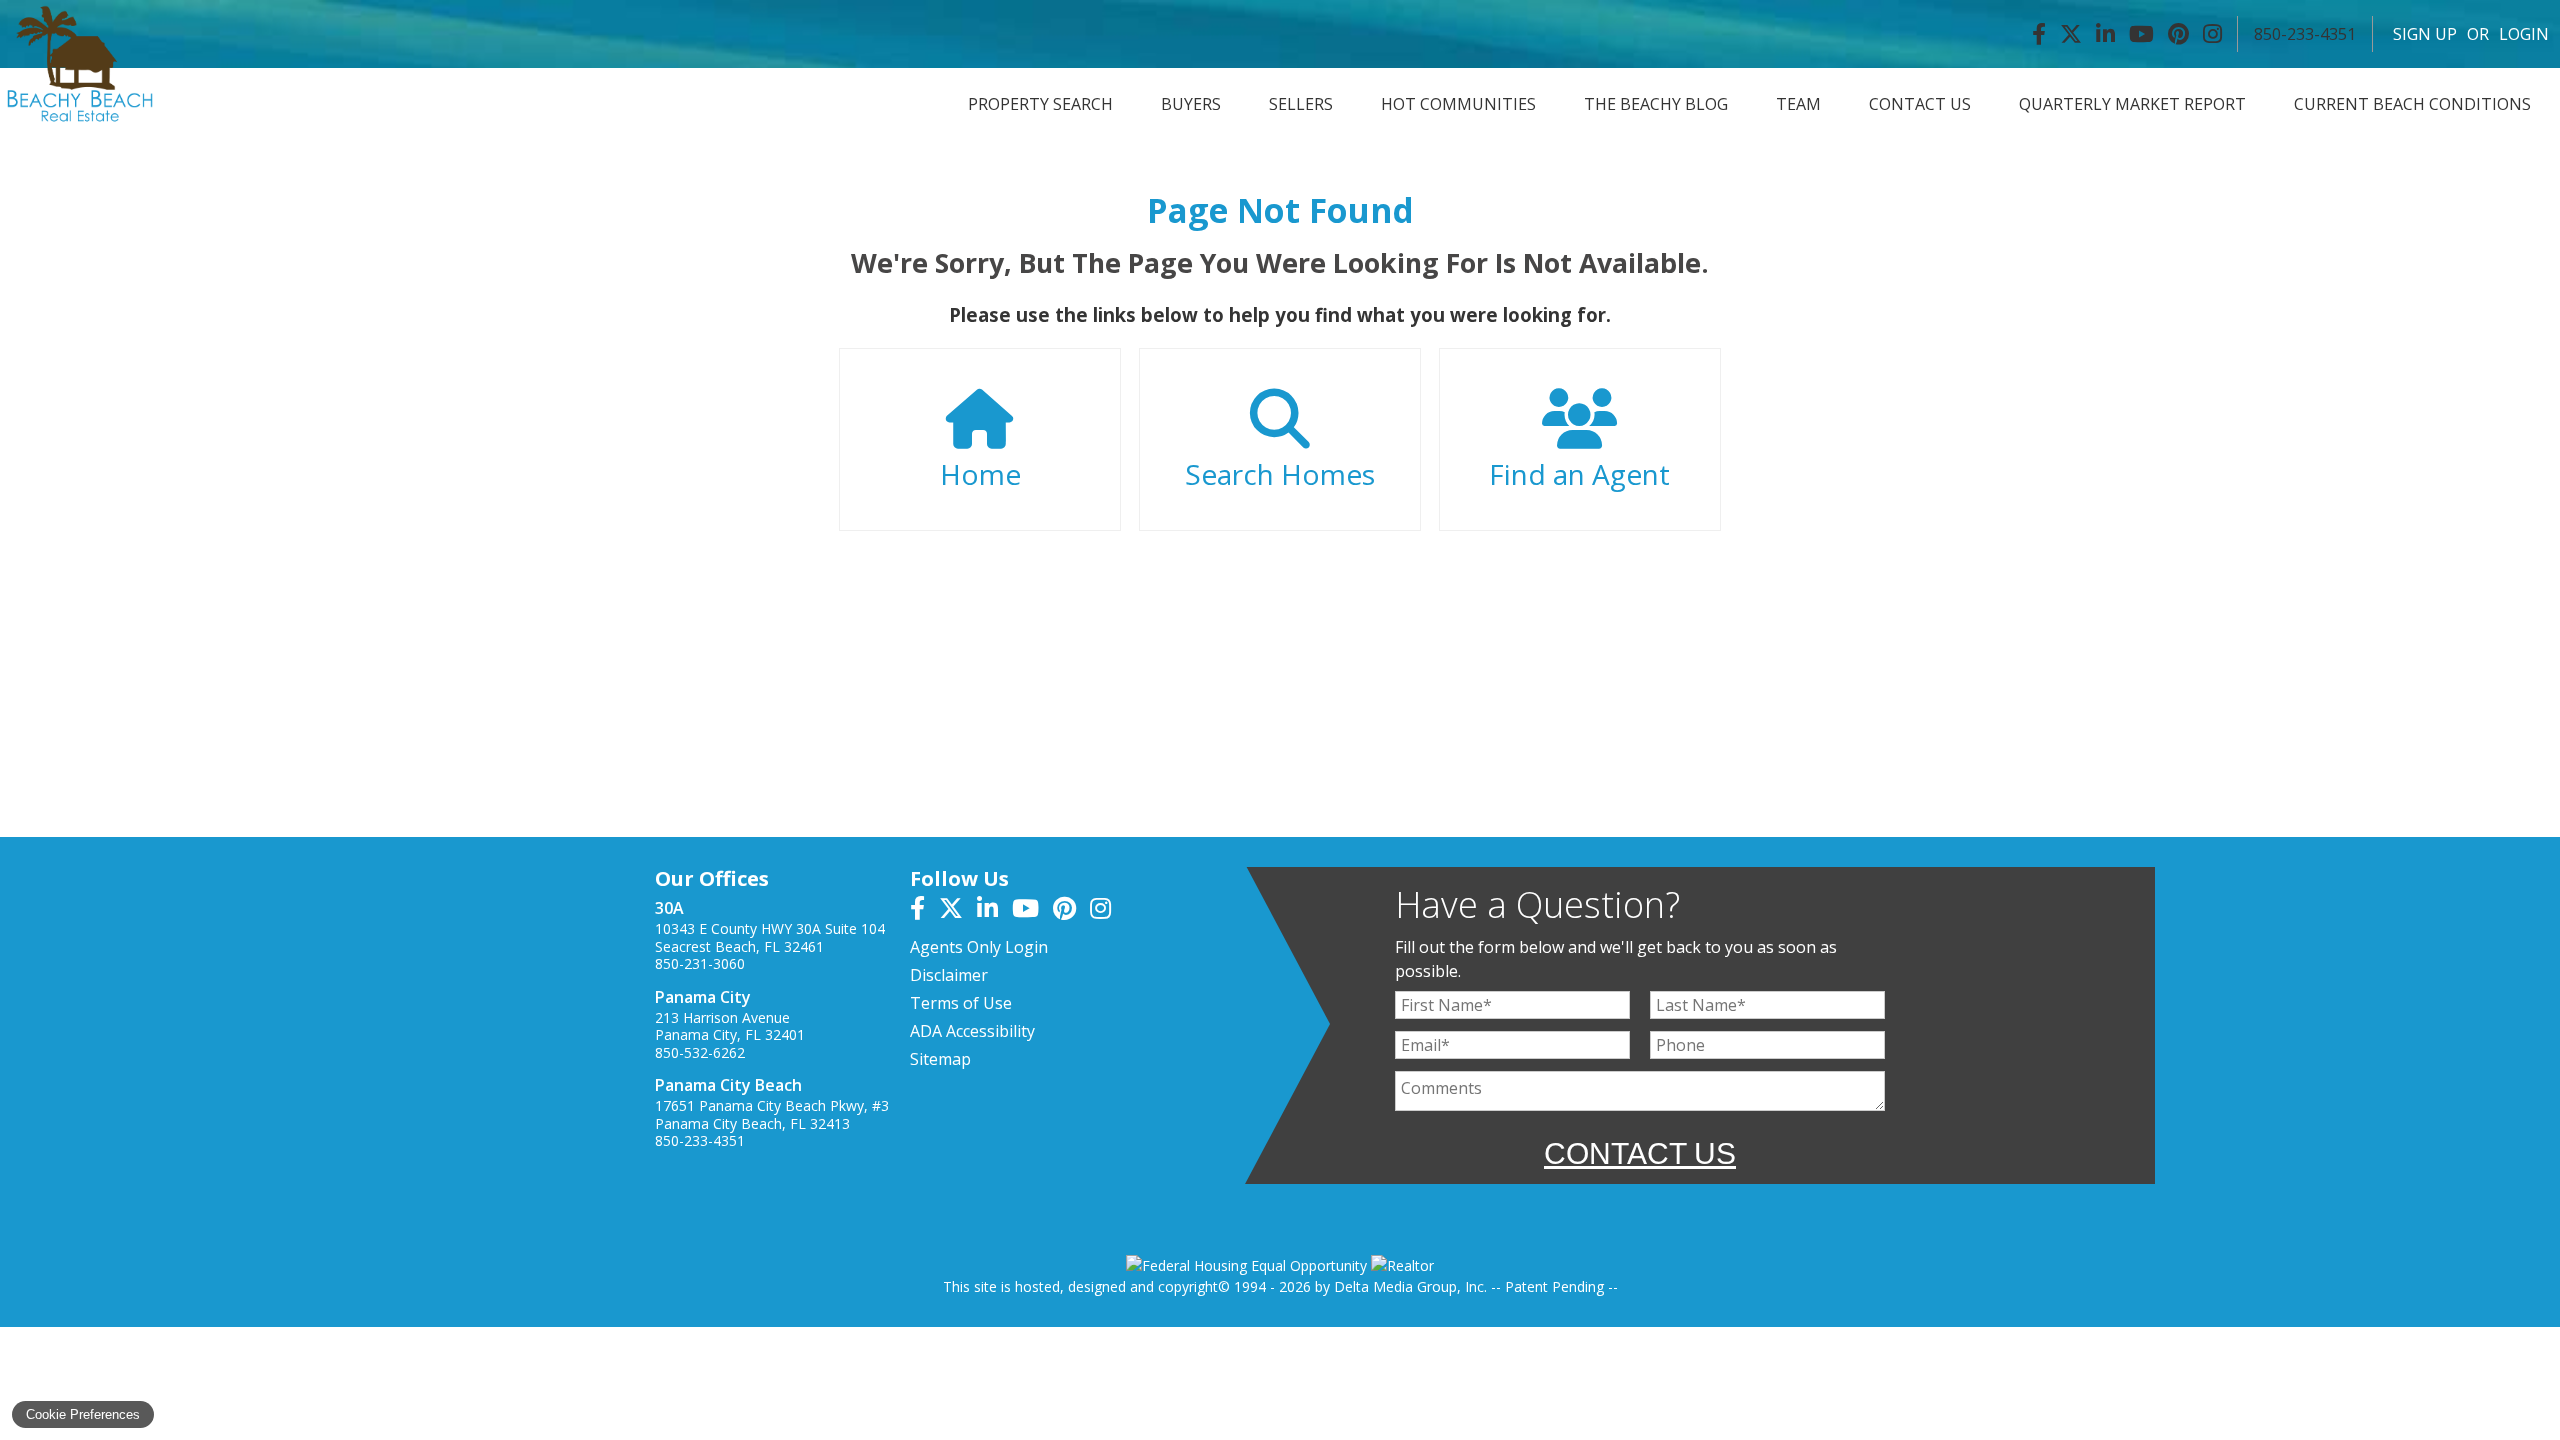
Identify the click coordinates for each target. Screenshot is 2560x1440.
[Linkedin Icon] (2105, 34)
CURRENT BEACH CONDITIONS (2412, 104)
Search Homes (1280, 474)
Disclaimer (949, 975)
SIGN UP (2425, 34)
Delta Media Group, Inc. (1410, 1286)
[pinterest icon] (1071, 911)
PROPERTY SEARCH (1040, 104)
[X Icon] (2071, 34)
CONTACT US (1920, 104)
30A (669, 908)
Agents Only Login (979, 947)
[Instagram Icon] (2212, 34)
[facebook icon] (924, 911)
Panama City (703, 997)
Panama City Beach (728, 1085)
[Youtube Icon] (2141, 34)
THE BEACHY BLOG (1656, 104)
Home (980, 474)
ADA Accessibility (972, 1031)
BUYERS (1191, 104)
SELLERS (1301, 104)
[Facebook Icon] (2039, 34)
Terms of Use (961, 1003)
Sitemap (940, 1059)
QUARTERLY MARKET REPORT (2132, 104)
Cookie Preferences (83, 1414)
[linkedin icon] (994, 911)
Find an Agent (1579, 474)
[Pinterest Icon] (2178, 34)
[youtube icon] (1032, 911)
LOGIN (2524, 34)
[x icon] (958, 911)
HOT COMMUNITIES (1458, 104)
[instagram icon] (1105, 911)
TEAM (1798, 104)
